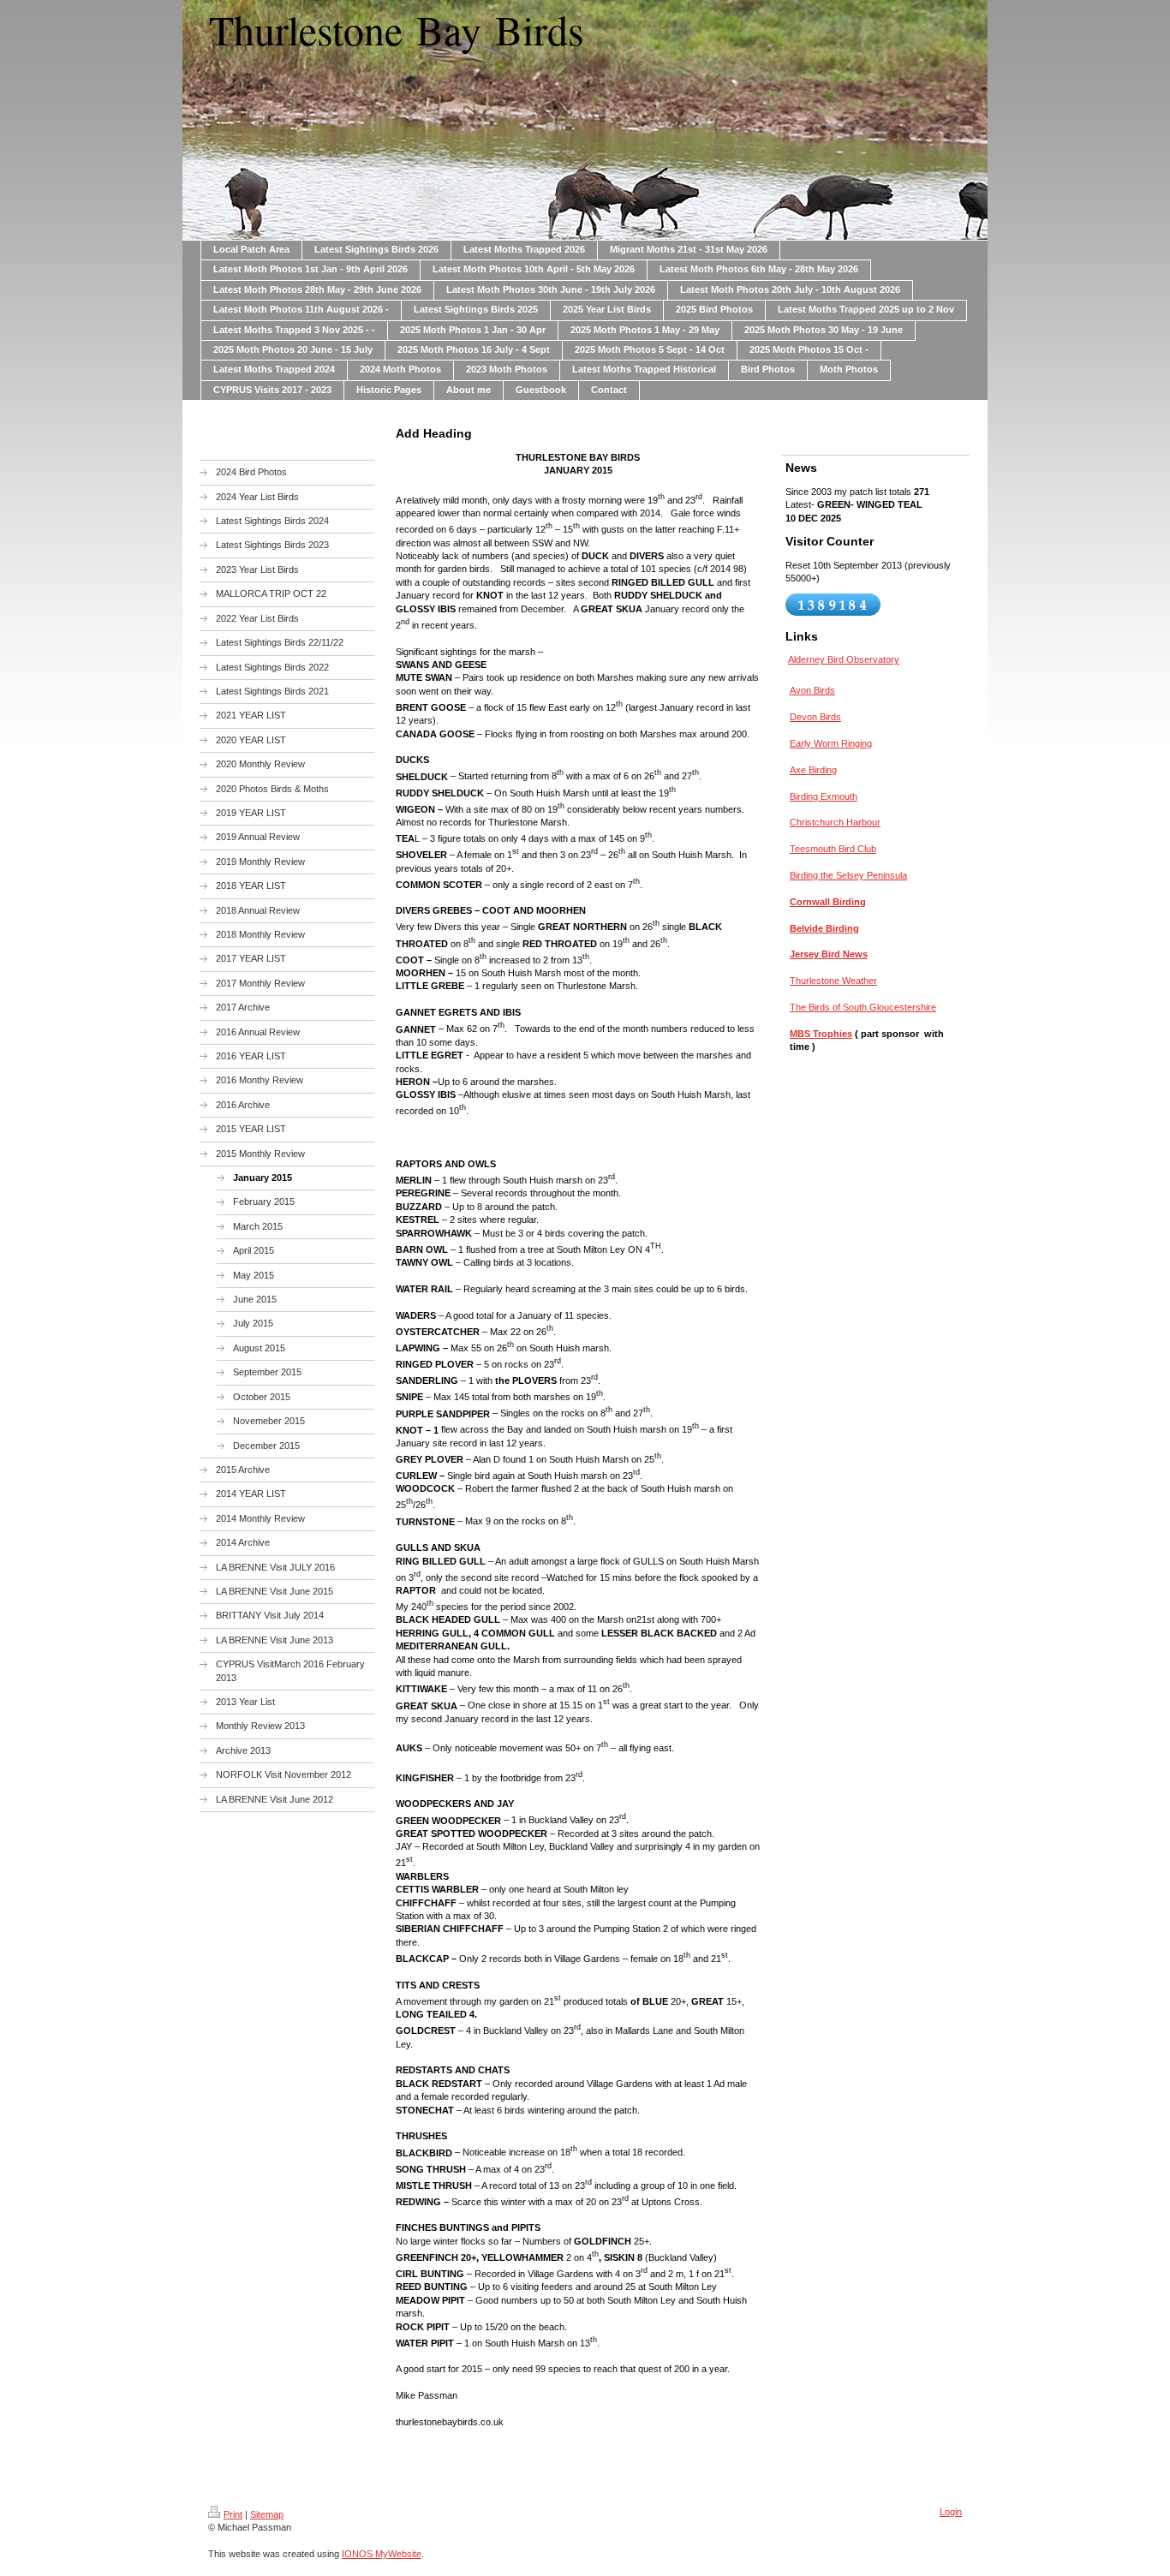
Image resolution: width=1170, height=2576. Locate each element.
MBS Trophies (821, 1034)
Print (233, 2514)
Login (951, 2512)
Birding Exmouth (824, 796)
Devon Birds (815, 717)
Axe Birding (813, 770)
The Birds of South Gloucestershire (863, 1007)
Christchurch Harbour (835, 822)
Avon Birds (812, 690)
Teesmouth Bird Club (833, 849)
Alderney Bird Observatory (844, 659)
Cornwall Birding (828, 902)
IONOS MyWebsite (382, 2554)
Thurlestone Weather (833, 981)
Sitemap (267, 2514)
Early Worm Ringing (831, 743)
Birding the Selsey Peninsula (848, 875)
